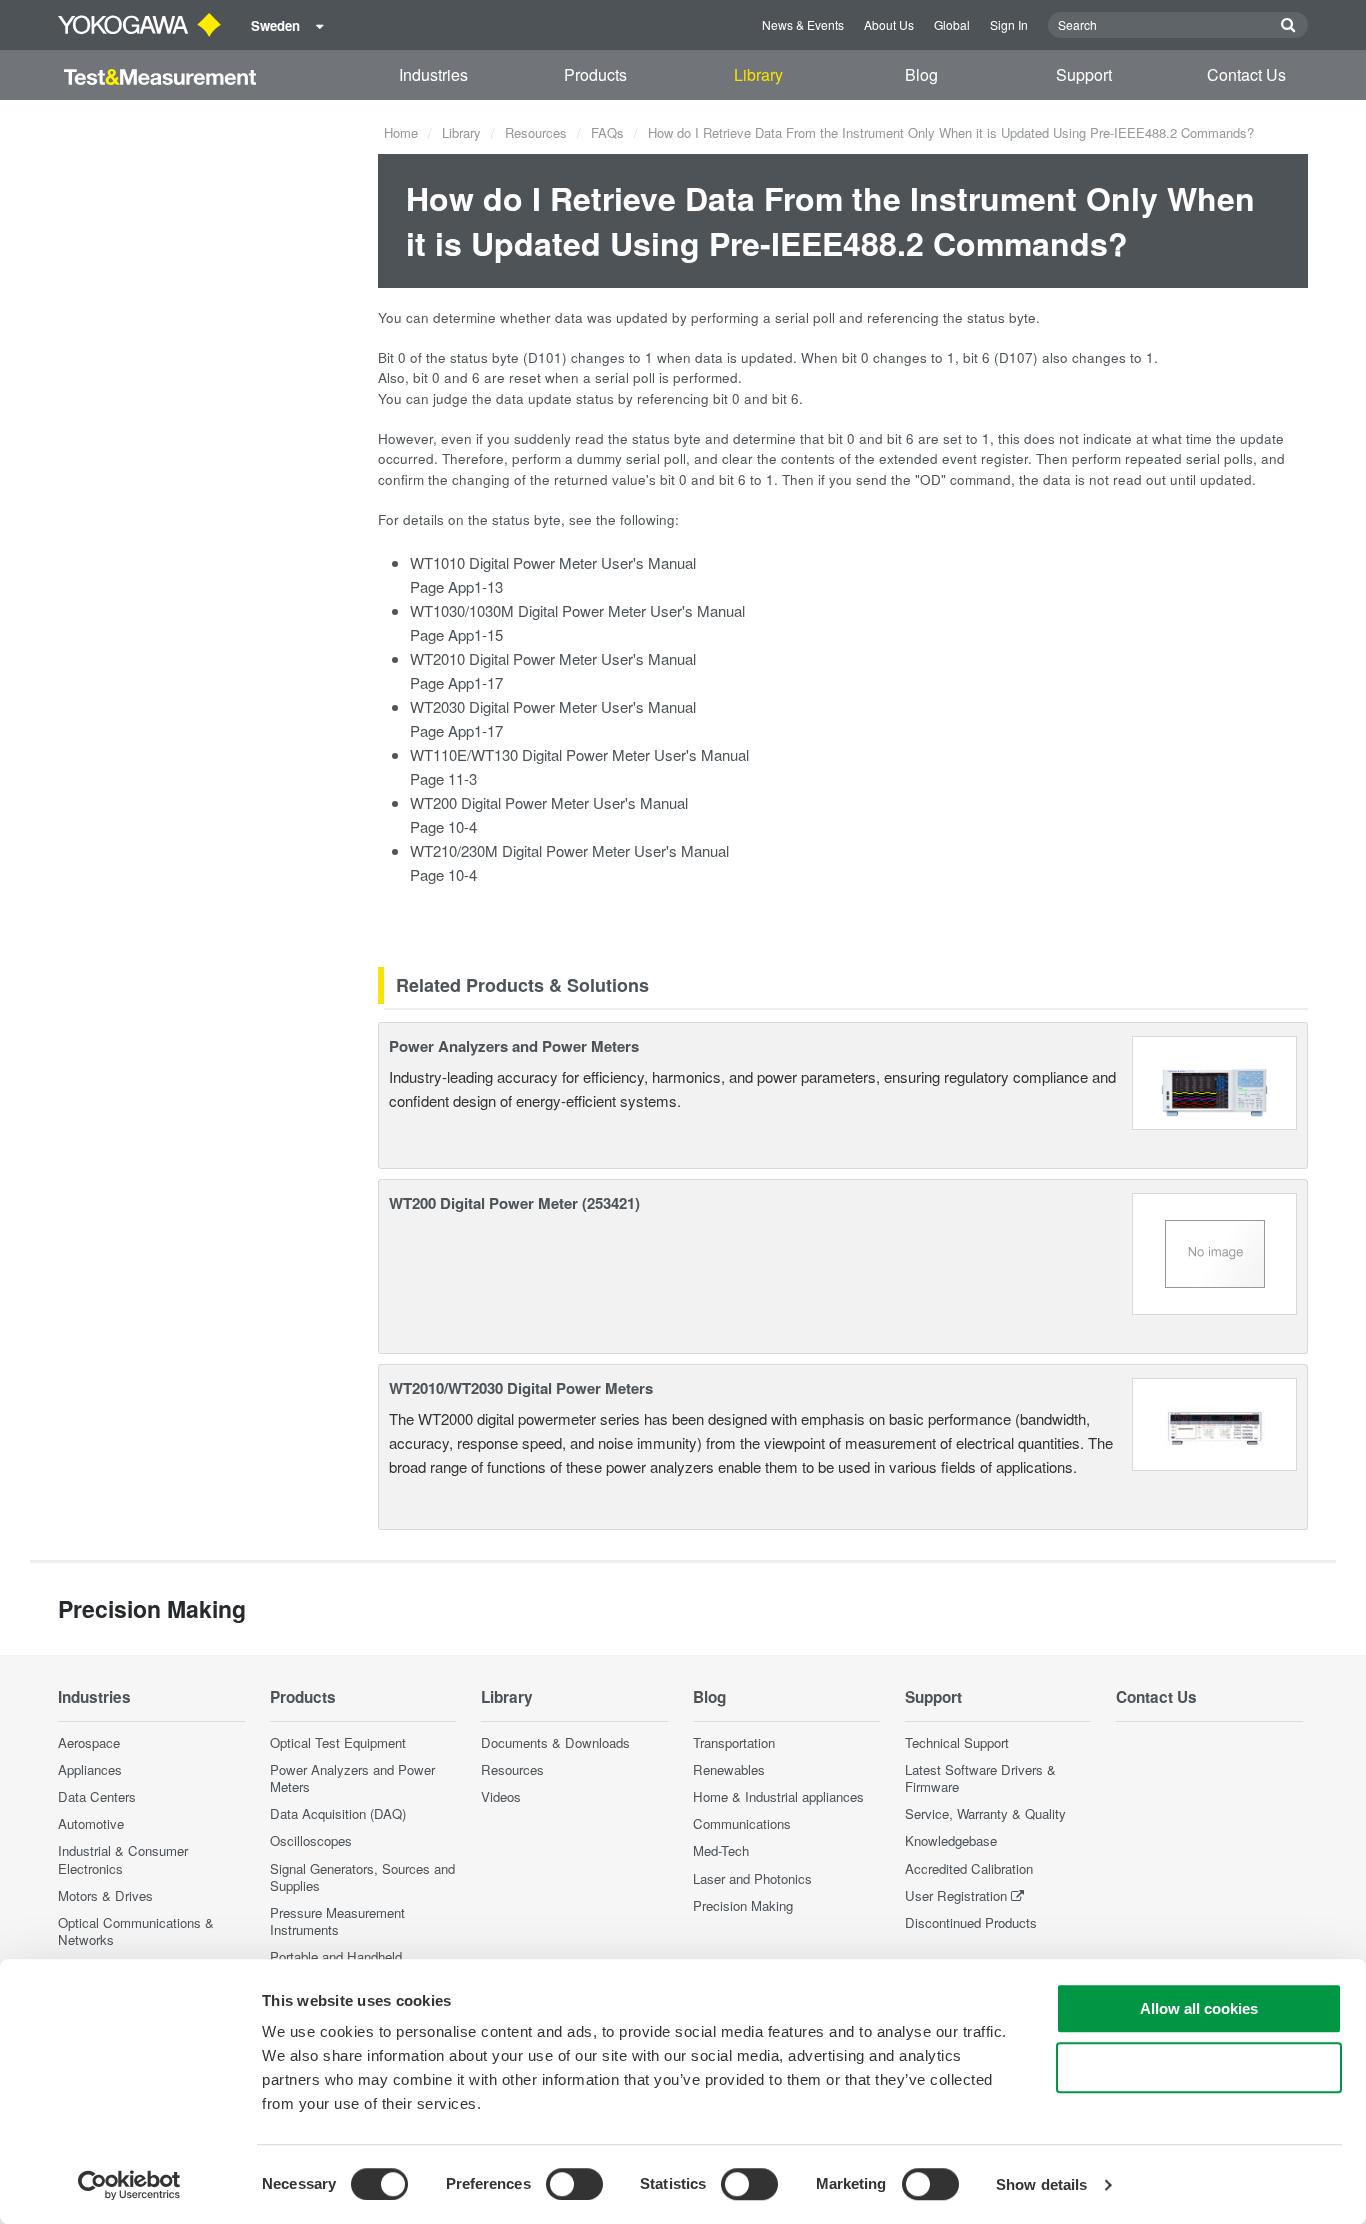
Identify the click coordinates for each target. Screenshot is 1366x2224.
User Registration (956, 1895)
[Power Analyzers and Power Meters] (1214, 1080)
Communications (742, 1823)
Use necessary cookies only (1199, 2067)
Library (758, 74)
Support (1084, 74)
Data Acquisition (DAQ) (338, 1813)
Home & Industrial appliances (778, 1796)
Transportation (734, 1742)
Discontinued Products (971, 1922)
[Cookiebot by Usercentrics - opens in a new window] (129, 2185)
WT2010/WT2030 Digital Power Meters (521, 1388)
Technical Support (957, 1742)
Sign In (1009, 24)
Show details (1041, 2184)
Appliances (90, 1769)
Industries (433, 74)
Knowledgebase (951, 1840)
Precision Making (743, 1905)
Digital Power (512, 706)
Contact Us (1246, 74)
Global (952, 24)
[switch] (574, 2184)
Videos (501, 1796)
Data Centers (97, 1796)
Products (595, 74)
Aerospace (89, 1742)
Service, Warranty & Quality (985, 1813)
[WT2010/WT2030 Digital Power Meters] (1215, 1421)
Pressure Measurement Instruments (337, 1921)
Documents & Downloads (555, 1742)
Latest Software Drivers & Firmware (980, 1778)
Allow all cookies (1199, 2008)
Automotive (91, 1823)
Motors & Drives (105, 1895)
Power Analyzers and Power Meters (514, 1046)
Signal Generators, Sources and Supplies (362, 1877)
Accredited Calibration (969, 1868)
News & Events (803, 24)
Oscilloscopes (311, 1840)
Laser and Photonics (752, 1878)
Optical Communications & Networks (136, 1931)
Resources (536, 132)
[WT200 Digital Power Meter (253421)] (1215, 1251)
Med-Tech (721, 1850)
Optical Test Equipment (338, 1742)
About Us (889, 24)
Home (401, 132)
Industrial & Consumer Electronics (123, 1859)
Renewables (729, 1769)
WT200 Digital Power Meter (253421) (514, 1203)
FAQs (607, 132)
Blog (921, 74)
